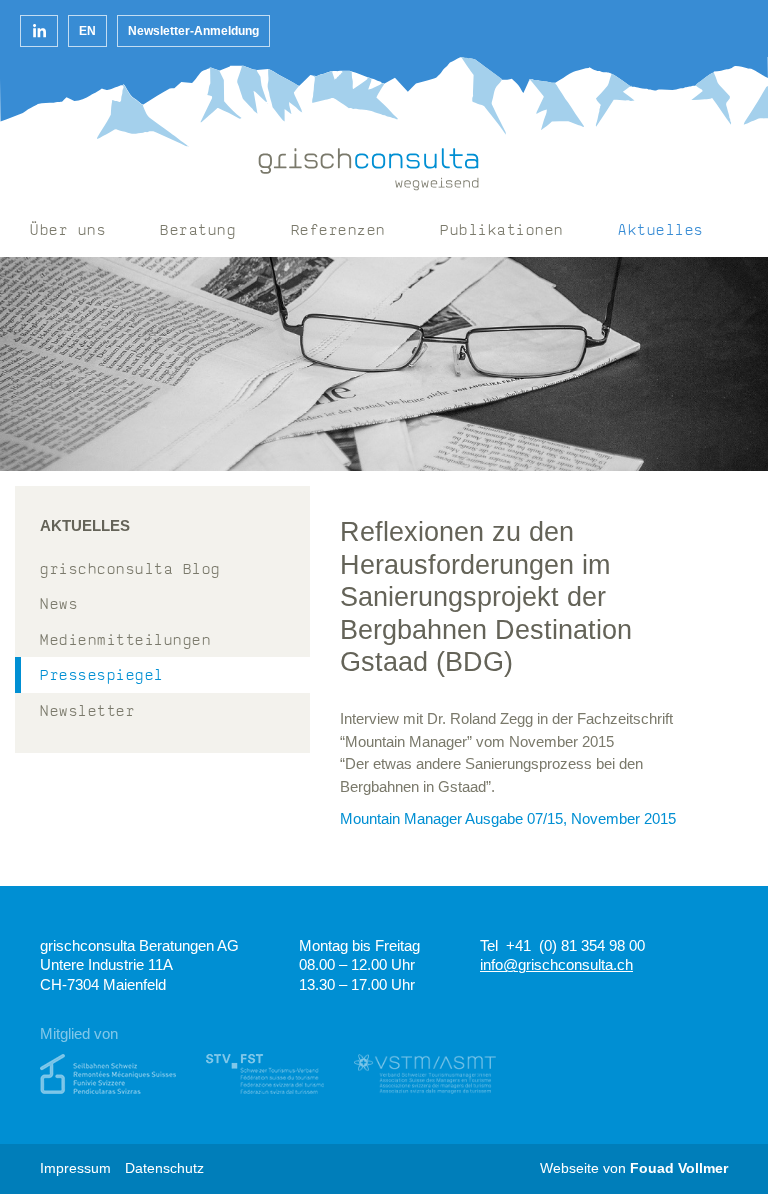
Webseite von (634, 1168)
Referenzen (338, 231)
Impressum (75, 1168)
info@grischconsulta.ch (556, 964)
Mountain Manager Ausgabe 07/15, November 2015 (508, 818)
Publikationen (502, 231)
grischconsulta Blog (130, 570)
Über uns (68, 231)
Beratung (198, 231)
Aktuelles (661, 231)
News (59, 605)
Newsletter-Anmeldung (193, 31)
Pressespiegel (102, 676)
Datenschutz (164, 1168)
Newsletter (87, 712)
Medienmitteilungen (125, 641)
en (87, 31)
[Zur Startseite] (369, 169)
